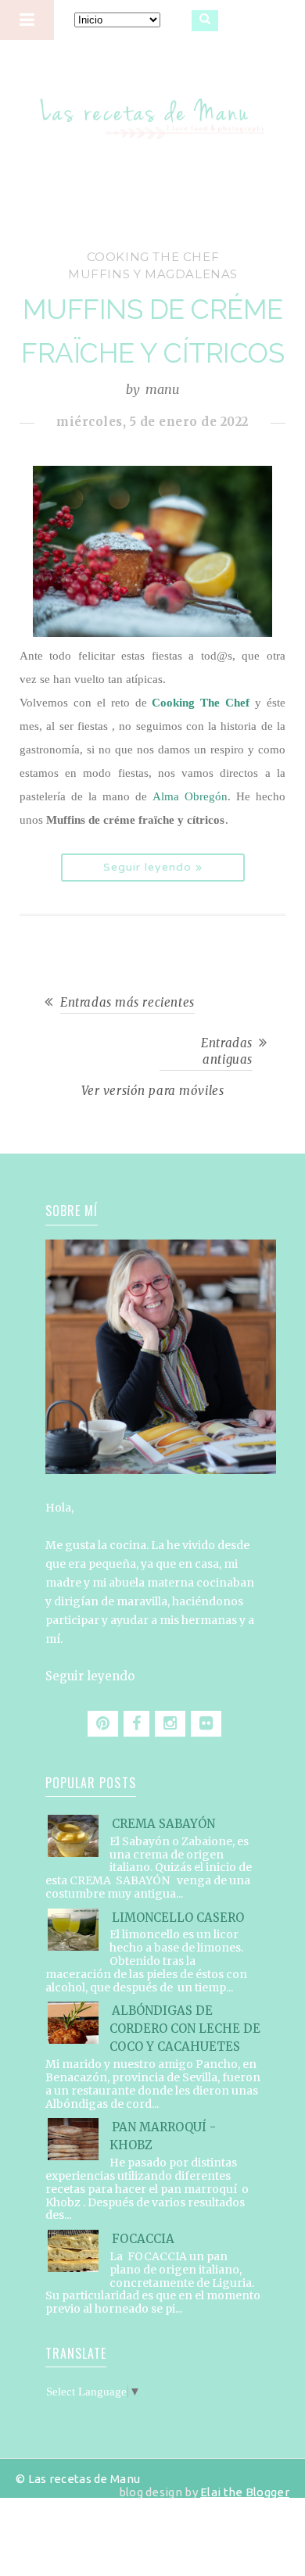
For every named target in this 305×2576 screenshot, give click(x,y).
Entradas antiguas (227, 1051)
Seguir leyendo (90, 1676)
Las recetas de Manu (153, 105)
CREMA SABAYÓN (163, 1824)
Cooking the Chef (153, 257)
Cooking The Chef (201, 703)
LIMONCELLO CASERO (178, 1918)
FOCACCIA (143, 2239)
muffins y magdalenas (153, 274)
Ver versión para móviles (153, 1091)
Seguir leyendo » (153, 867)
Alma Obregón (190, 796)
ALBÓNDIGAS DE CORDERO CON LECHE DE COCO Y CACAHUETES (185, 2029)
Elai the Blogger (245, 2492)
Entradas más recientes (127, 1002)
